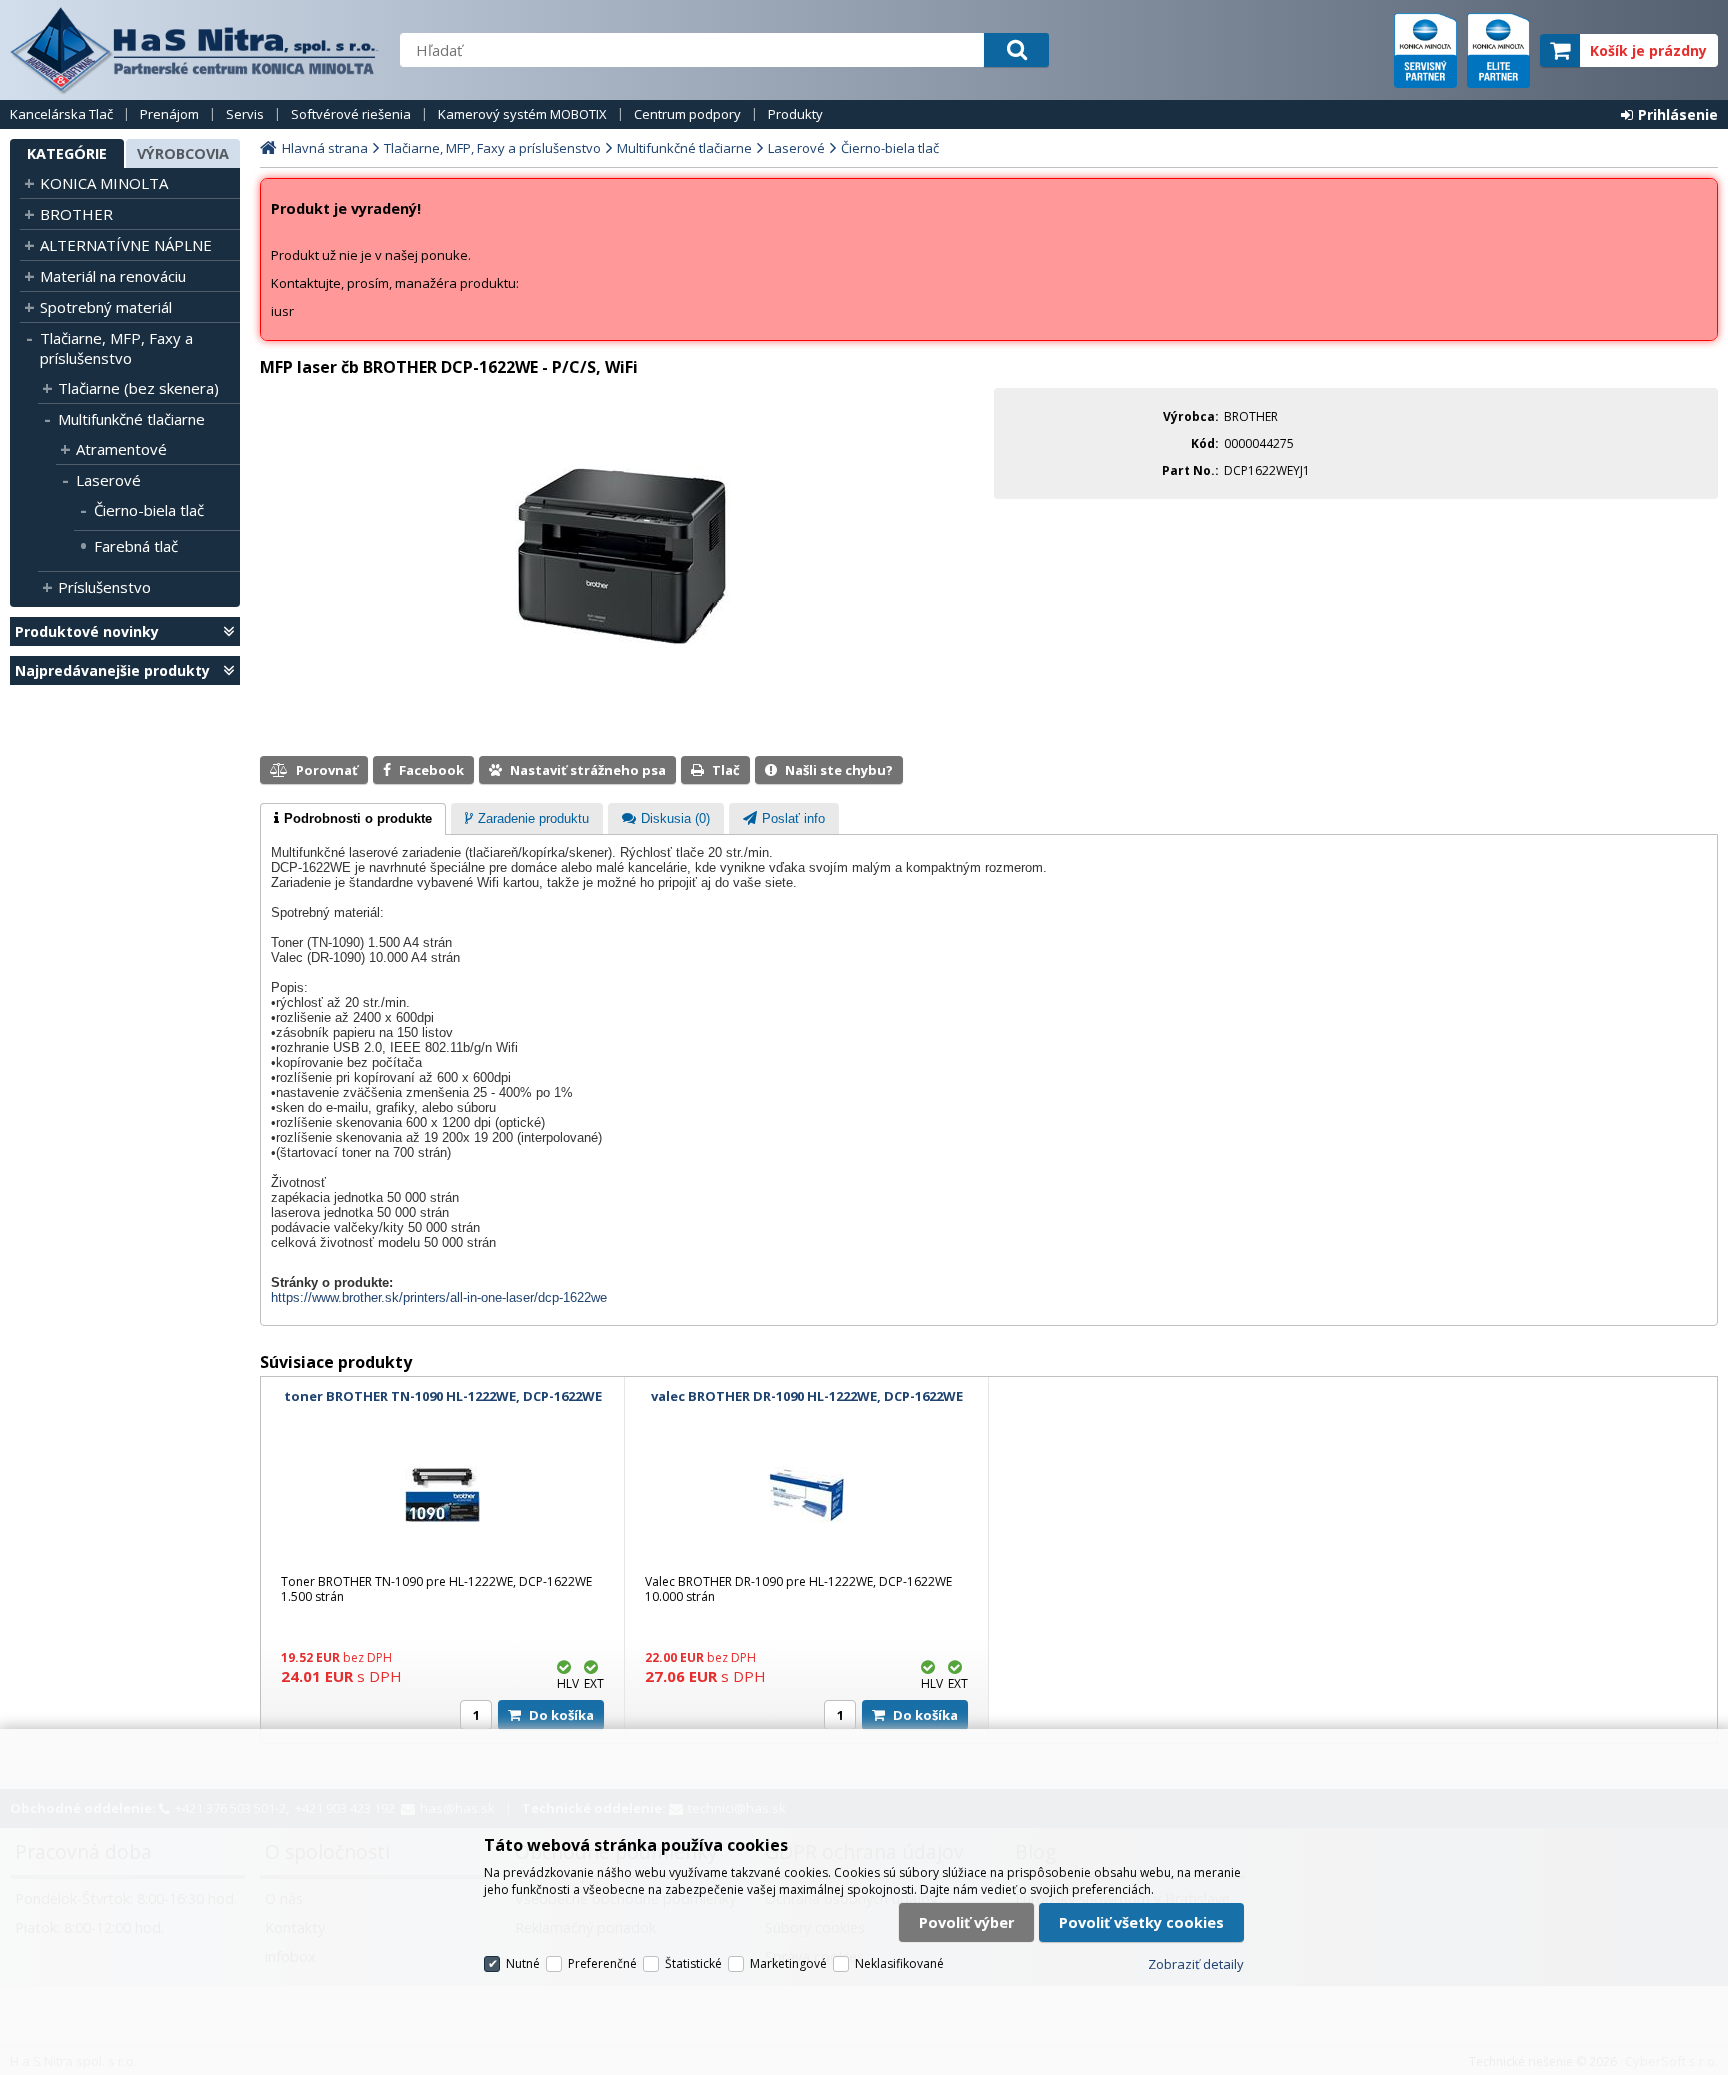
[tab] (353, 819)
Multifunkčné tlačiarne (131, 419)
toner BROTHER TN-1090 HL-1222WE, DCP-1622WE (443, 1396)
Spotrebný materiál (106, 307)
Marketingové (788, 1963)
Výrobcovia (183, 153)
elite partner (1498, 50)
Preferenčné (602, 1963)
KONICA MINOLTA (104, 183)
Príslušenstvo (104, 587)
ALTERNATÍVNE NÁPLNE (126, 245)
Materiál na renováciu (113, 276)
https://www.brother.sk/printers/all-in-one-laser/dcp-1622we (439, 1297)
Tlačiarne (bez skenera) (138, 388)
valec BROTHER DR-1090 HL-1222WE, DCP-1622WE (807, 1396)
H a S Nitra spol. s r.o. (195, 50)
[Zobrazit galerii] (622, 640)
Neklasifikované (899, 1963)
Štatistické (693, 1963)
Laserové (108, 480)
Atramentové (121, 449)
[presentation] (353, 819)
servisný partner (1425, 50)
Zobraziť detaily (1196, 1964)
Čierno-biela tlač (149, 510)
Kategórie (67, 153)
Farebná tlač (136, 546)
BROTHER (76, 214)
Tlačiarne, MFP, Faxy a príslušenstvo (116, 348)
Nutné (523, 1963)
